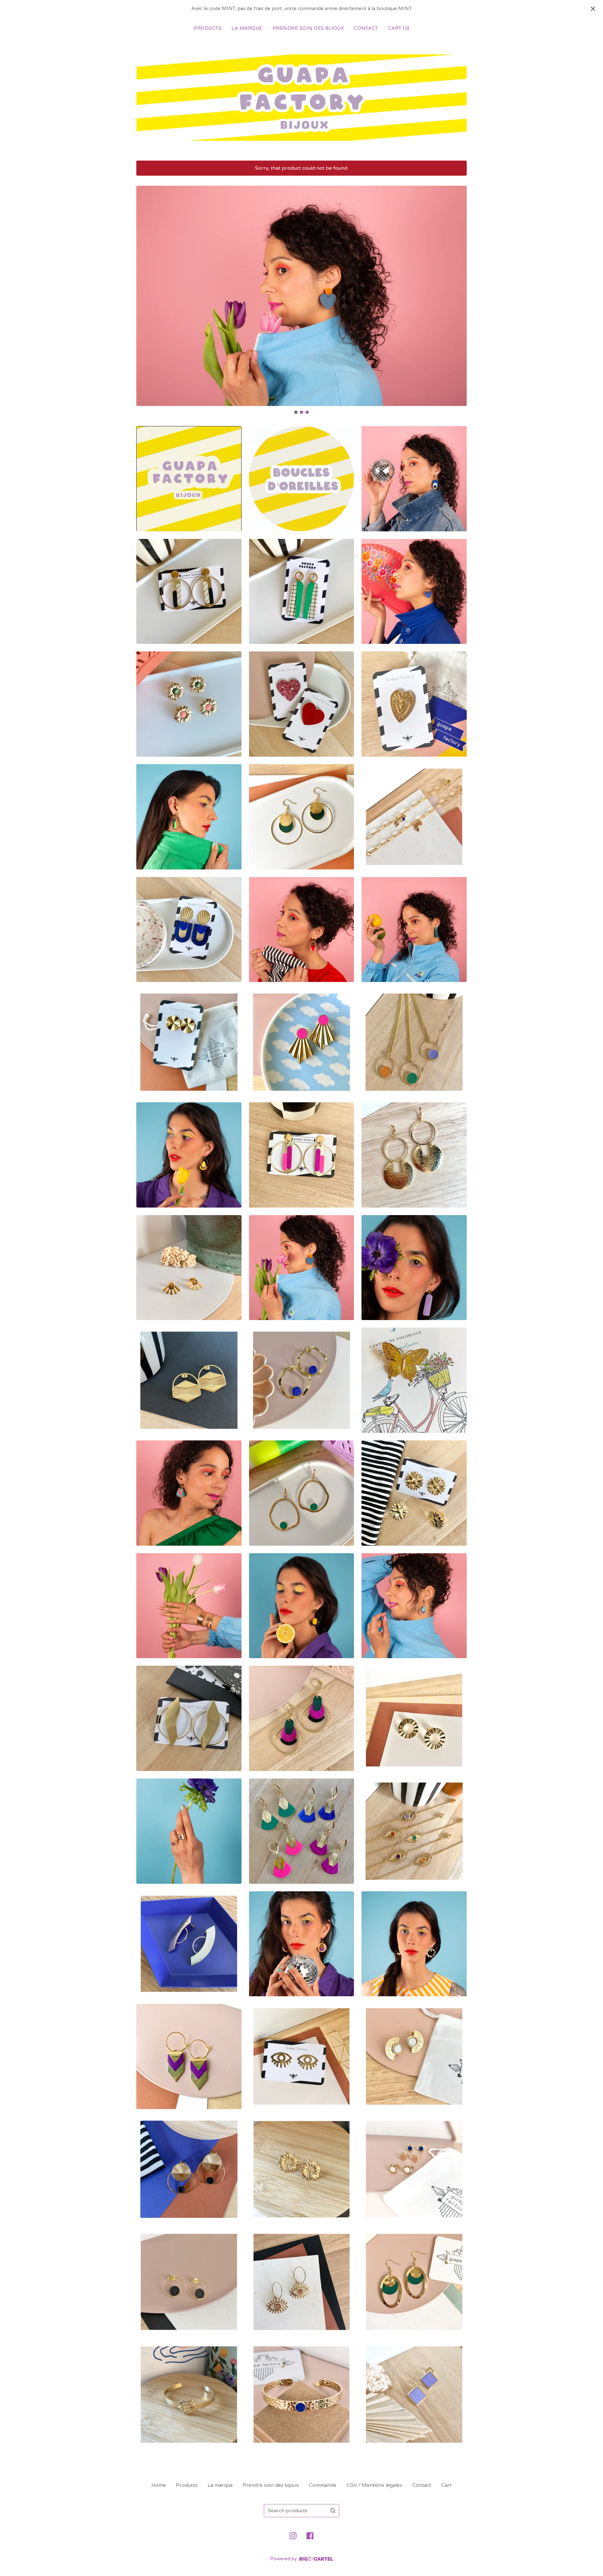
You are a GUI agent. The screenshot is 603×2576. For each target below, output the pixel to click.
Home (159, 2485)
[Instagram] (293, 2536)
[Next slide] (458, 296)
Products (207, 28)
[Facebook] (310, 2536)
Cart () (399, 28)
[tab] (296, 412)
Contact (366, 28)
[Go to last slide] (145, 296)
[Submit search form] (333, 2511)
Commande (323, 2485)
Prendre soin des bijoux (308, 28)
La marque (247, 28)
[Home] (301, 98)
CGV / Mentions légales (374, 2485)
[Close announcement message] (593, 9)
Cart (446, 2485)
